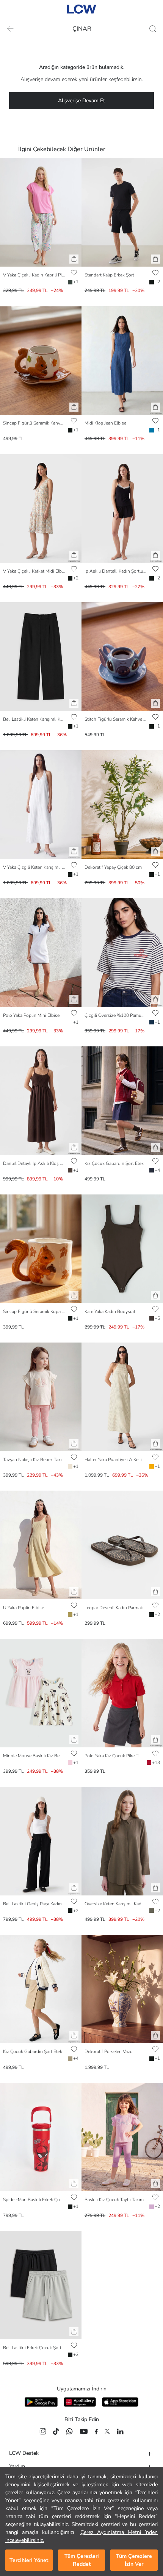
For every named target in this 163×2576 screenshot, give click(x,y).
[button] (74, 259)
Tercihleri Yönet (29, 2560)
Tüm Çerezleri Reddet (82, 2560)
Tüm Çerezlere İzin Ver (134, 2560)
